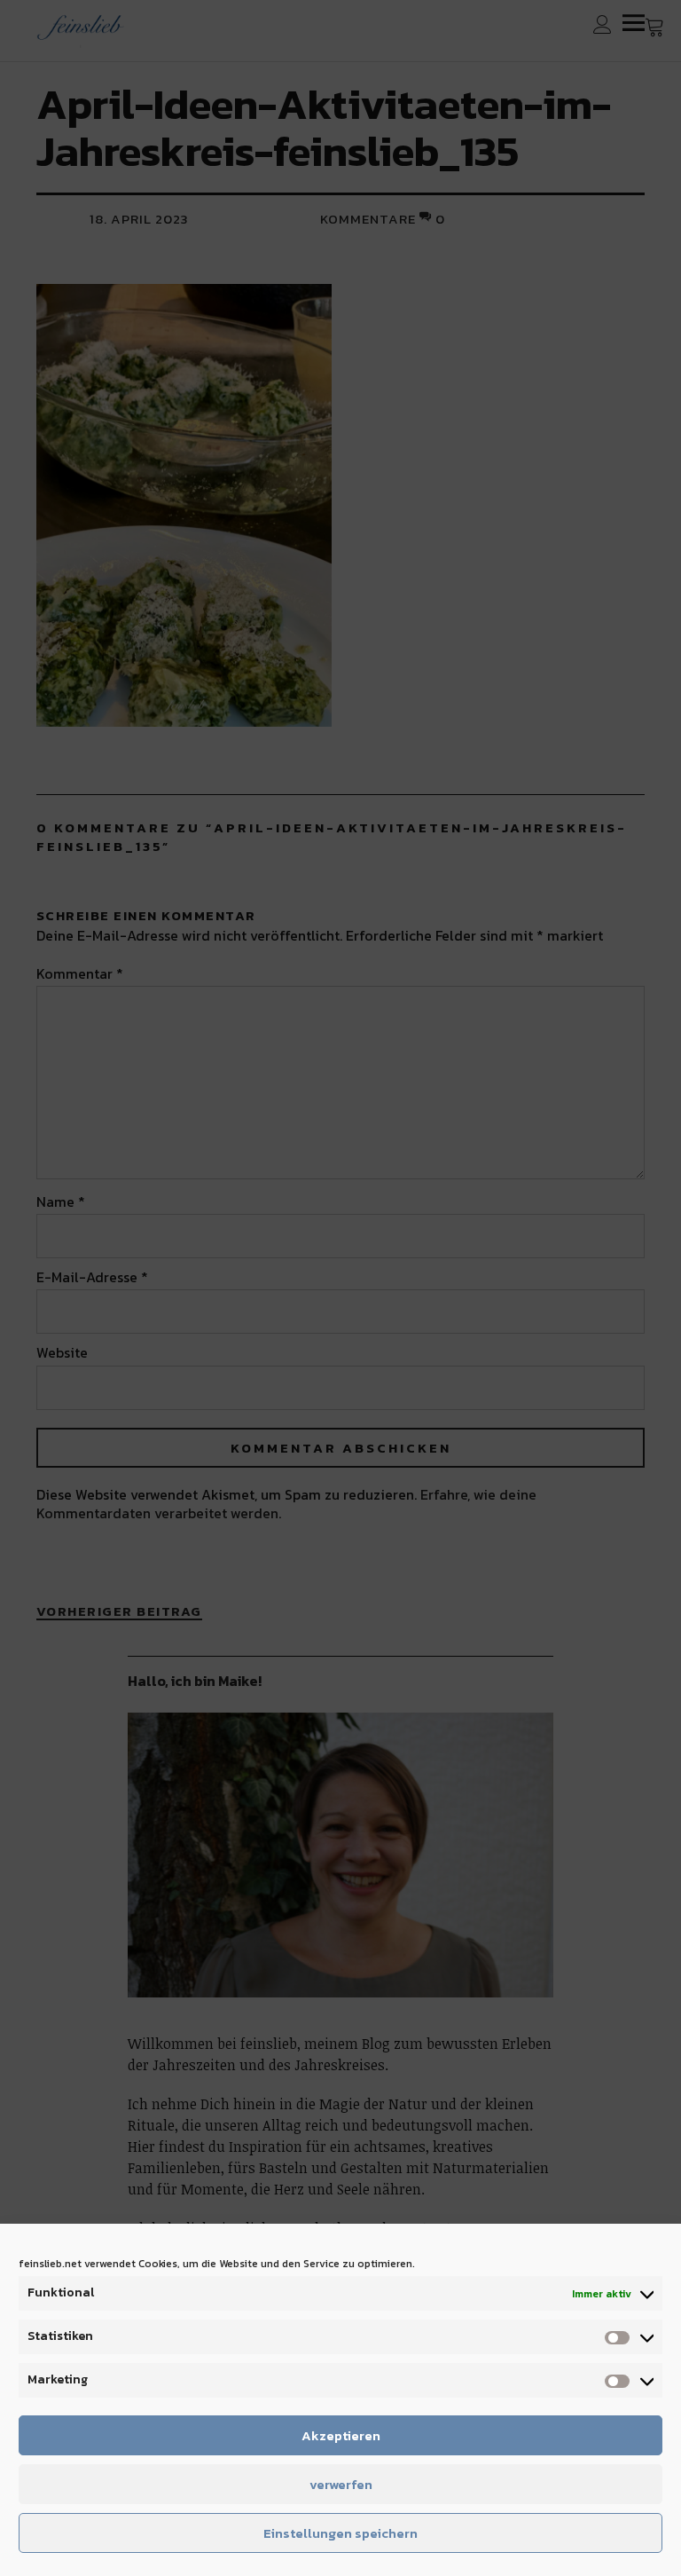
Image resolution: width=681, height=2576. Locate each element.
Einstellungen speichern (340, 2533)
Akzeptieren (341, 2435)
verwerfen (341, 2484)
